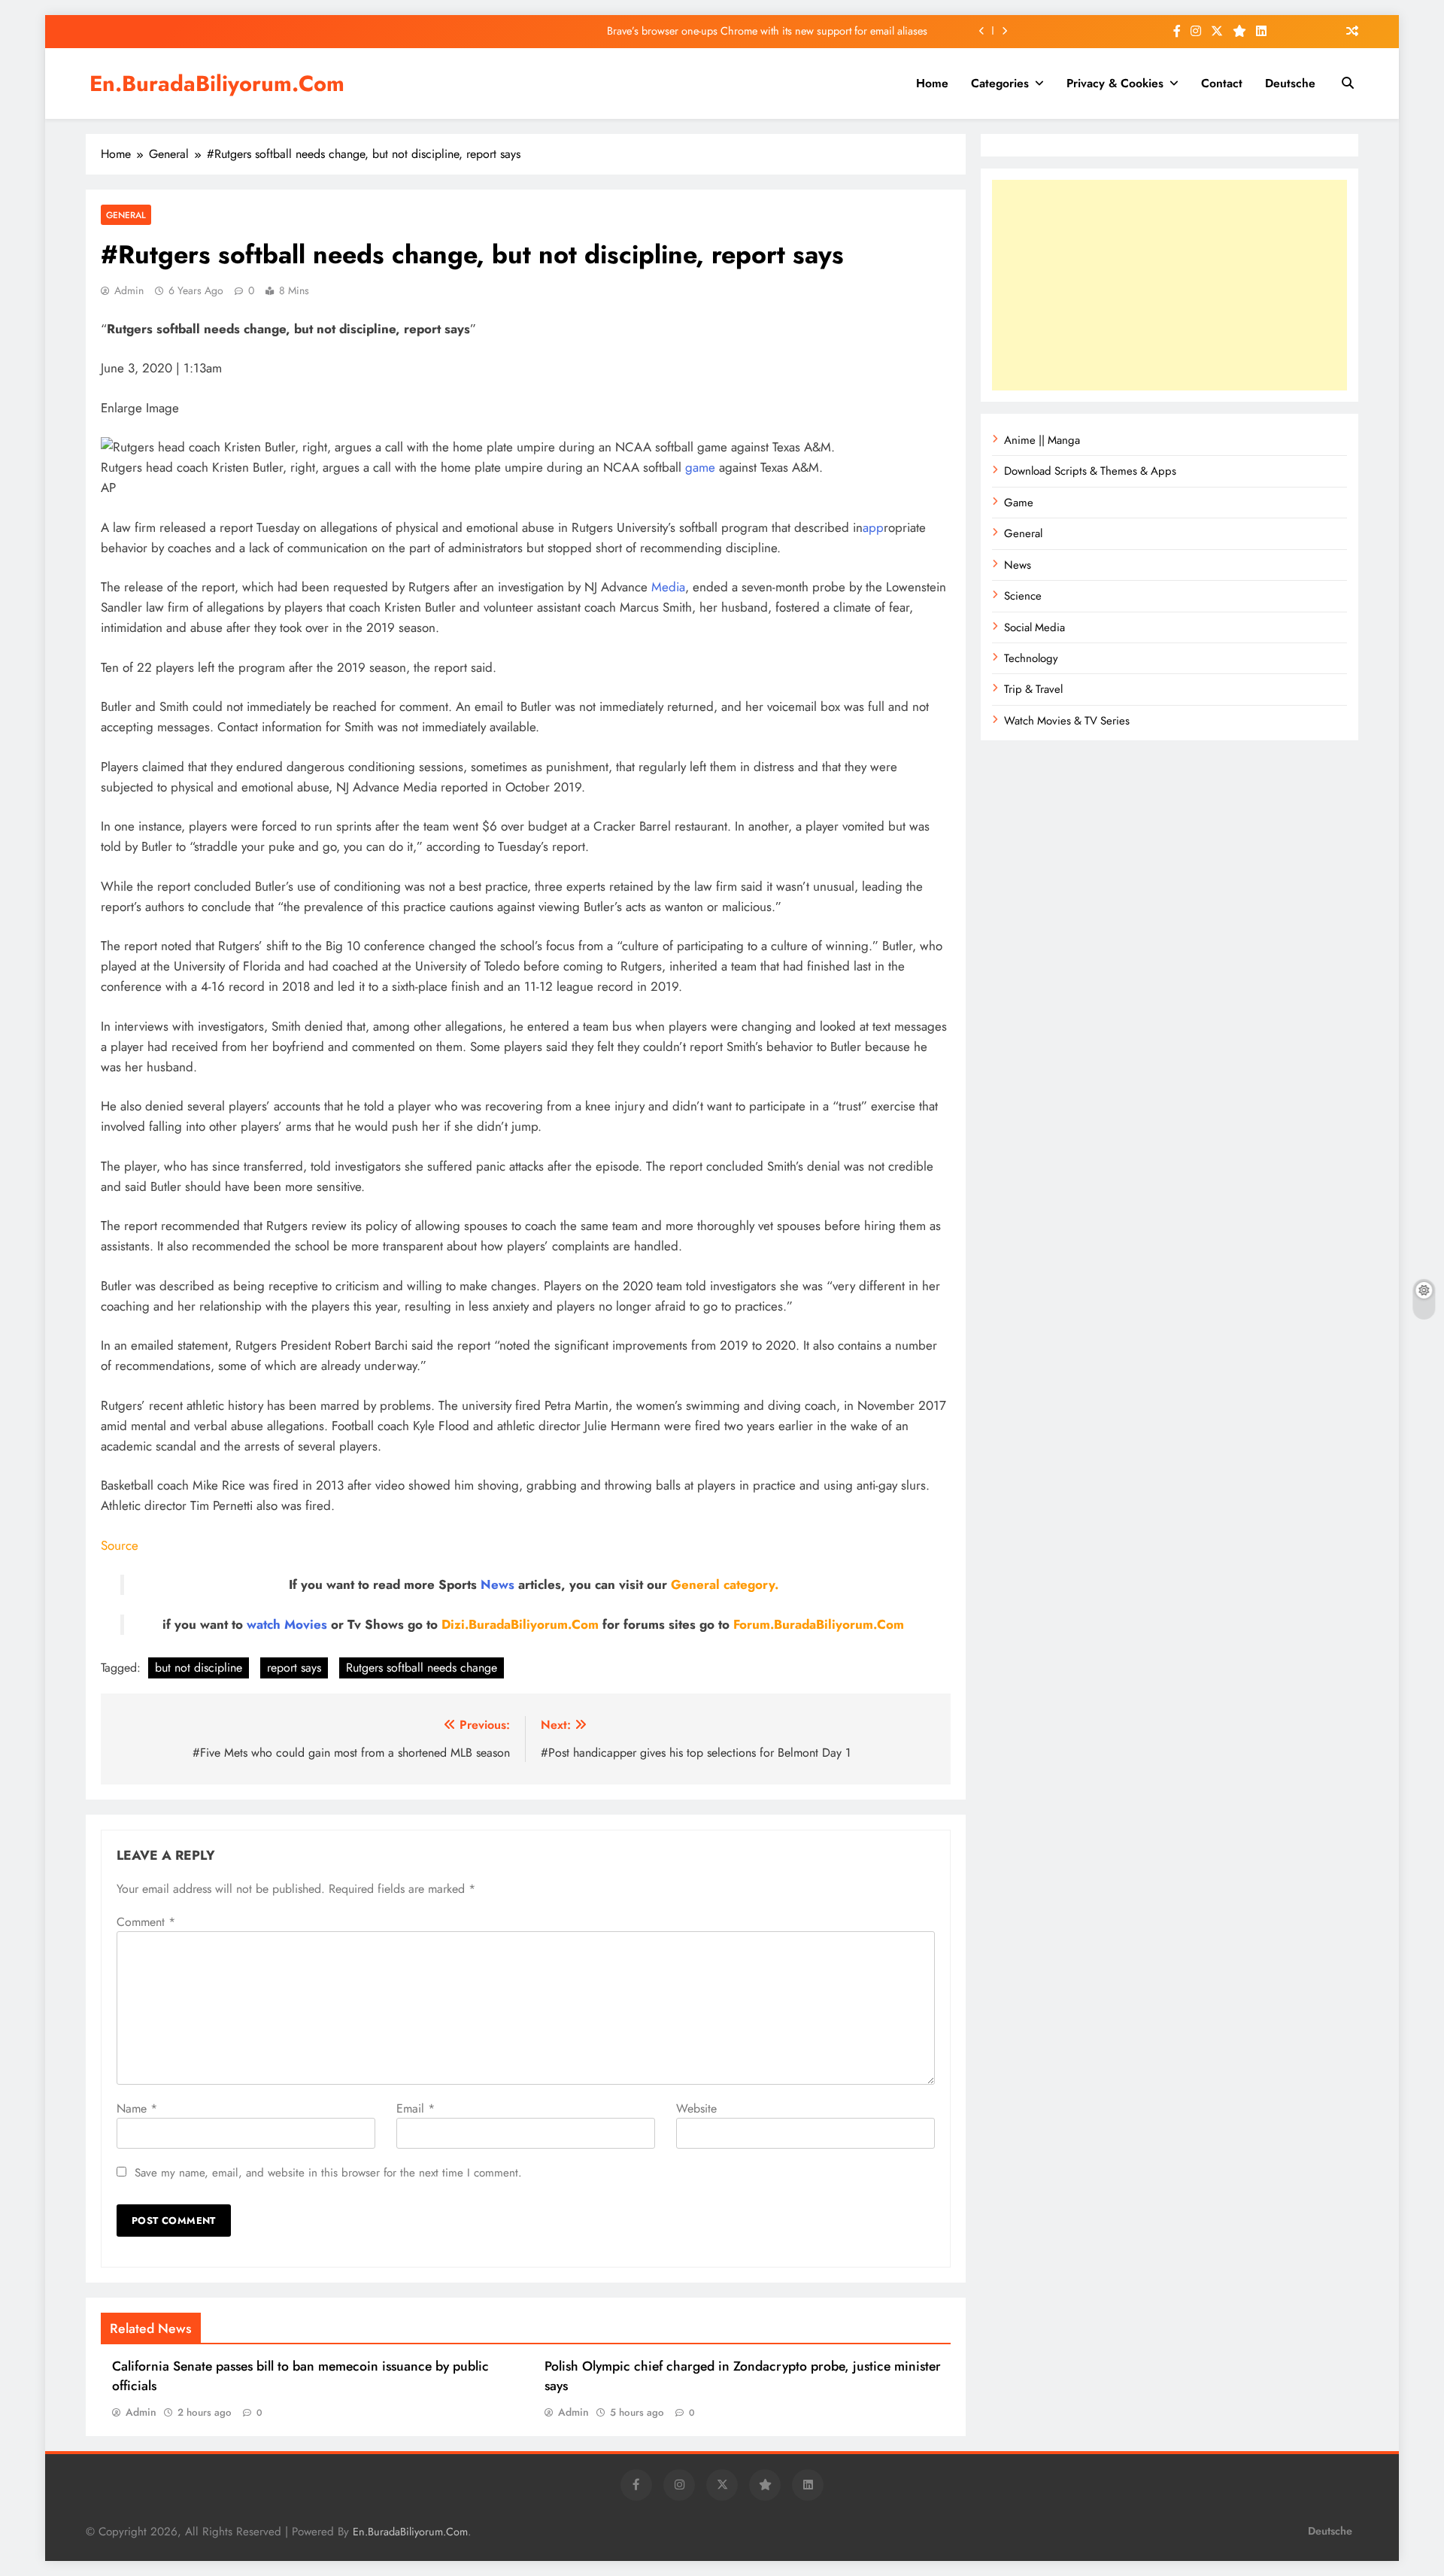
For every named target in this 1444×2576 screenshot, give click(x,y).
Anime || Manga (1042, 440)
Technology (1031, 658)
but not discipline (199, 1668)
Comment (146, 1922)
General (126, 215)
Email (416, 2108)
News (498, 1584)
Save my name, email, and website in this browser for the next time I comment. (328, 2173)
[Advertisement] (1169, 285)
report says (294, 1668)
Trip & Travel (1033, 689)
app (873, 527)
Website (696, 2108)
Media (668, 587)
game (700, 467)
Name (137, 2108)
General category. (725, 1584)
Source (120, 1545)
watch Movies (287, 1624)
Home (932, 83)
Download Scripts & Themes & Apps (1090, 471)
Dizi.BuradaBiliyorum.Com (520, 1624)
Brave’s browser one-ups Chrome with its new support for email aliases (767, 31)
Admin (129, 290)
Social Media (1034, 627)
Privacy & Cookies (1115, 83)
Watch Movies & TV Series (1067, 721)
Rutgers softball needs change (422, 1668)
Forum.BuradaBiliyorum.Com (819, 1624)
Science (1023, 596)
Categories (1000, 83)
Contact (1222, 83)
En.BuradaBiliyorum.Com (217, 84)
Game (1019, 503)
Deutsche (1290, 83)
